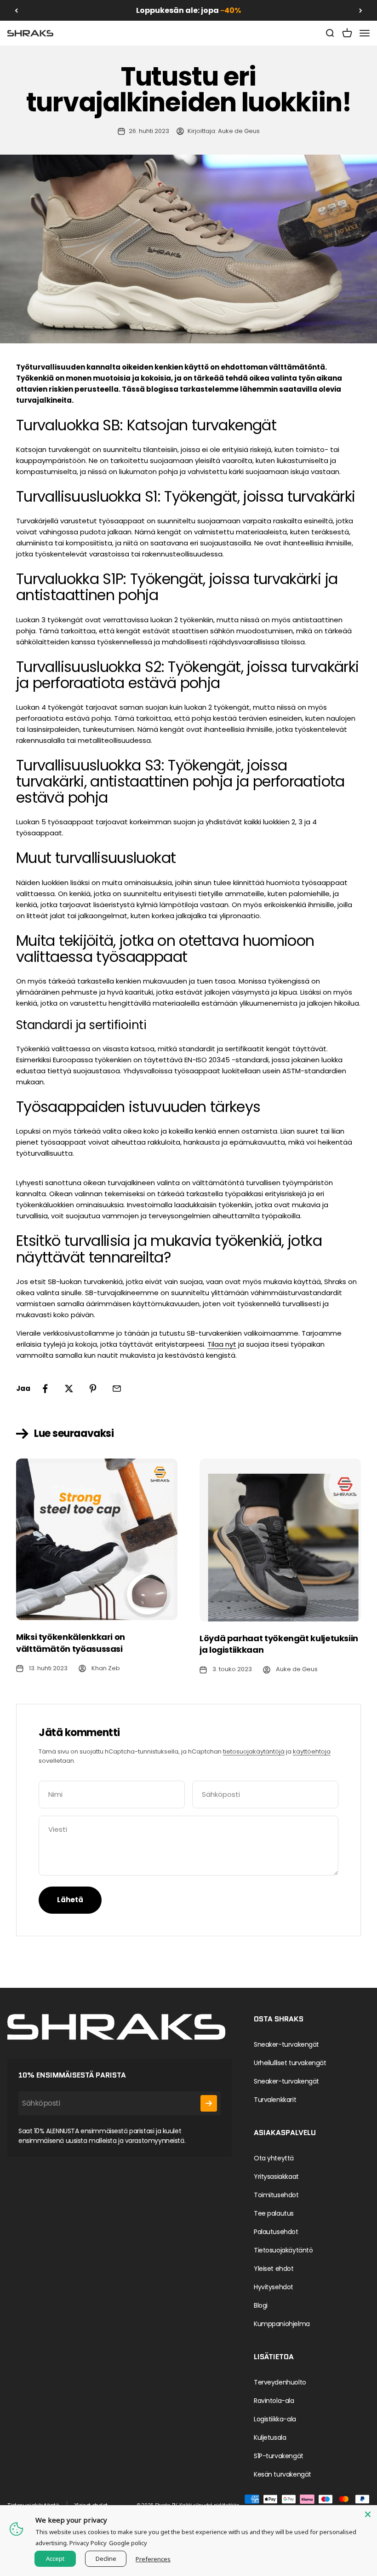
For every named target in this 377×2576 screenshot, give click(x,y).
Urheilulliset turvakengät (290, 2063)
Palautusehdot (276, 2232)
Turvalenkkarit (275, 2100)
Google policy (128, 2543)
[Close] (368, 2514)
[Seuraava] (361, 10)
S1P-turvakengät (279, 2456)
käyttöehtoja (312, 1751)
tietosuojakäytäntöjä (254, 1751)
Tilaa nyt (222, 1344)
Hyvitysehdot (274, 2287)
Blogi (261, 2305)
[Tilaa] (209, 2103)
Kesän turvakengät (283, 2474)
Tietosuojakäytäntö (283, 2250)
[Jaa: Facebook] (45, 1389)
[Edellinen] (16, 10)
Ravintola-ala (274, 2401)
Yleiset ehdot (274, 2269)
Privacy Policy (88, 2543)
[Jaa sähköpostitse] (117, 1389)
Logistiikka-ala (275, 2419)
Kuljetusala (270, 2437)
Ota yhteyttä (274, 2158)
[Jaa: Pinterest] (93, 1389)
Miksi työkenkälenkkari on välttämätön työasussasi (71, 1643)
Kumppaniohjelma (282, 2324)
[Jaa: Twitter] (69, 1389)
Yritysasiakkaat (276, 2177)
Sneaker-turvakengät (286, 2044)
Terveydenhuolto (280, 2382)
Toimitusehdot (276, 2195)
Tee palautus (274, 2213)
